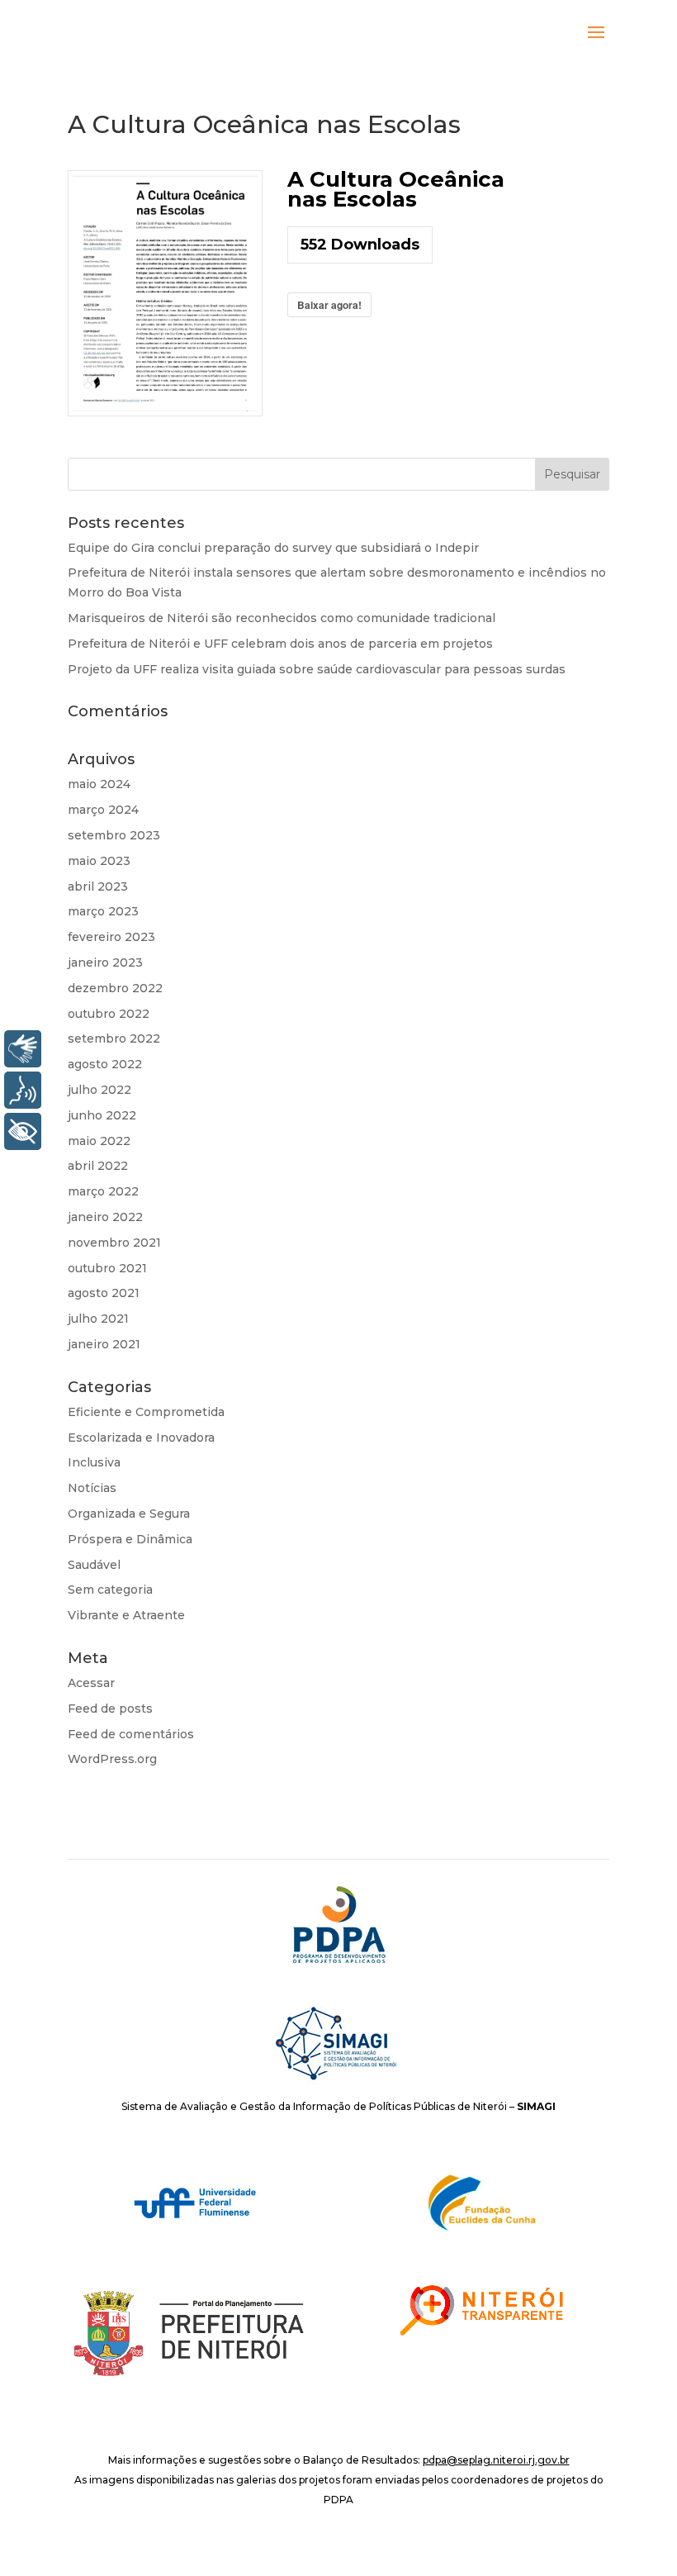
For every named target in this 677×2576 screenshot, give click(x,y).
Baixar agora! (329, 305)
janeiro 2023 (105, 962)
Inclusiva (94, 1462)
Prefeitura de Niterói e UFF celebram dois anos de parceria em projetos (280, 644)
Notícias (92, 1488)
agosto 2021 (104, 1293)
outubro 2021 (107, 1268)
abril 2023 (98, 886)
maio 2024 (99, 784)
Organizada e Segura (129, 1514)
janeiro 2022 (105, 1217)
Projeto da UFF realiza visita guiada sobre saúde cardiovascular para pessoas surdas (317, 669)
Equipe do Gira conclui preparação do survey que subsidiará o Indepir (273, 548)
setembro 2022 (114, 1038)
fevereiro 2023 (111, 937)
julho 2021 (98, 1319)
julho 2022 (99, 1090)
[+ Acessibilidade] (23, 1131)
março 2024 (103, 810)
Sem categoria (110, 1590)
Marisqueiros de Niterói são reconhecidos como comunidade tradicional (282, 618)
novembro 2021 (114, 1243)
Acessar (91, 1683)
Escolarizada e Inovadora (141, 1438)
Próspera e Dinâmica (130, 1539)
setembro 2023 (114, 835)
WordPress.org (112, 1759)
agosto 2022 (105, 1064)
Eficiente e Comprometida (146, 1412)
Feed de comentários (131, 1734)
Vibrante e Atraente (126, 1615)
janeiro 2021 (104, 1344)
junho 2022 (102, 1115)
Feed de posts (110, 1709)
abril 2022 (98, 1166)
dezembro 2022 (115, 988)
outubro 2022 (109, 1014)
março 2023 (103, 911)
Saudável (94, 1565)
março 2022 (103, 1191)
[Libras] (23, 1049)
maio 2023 (99, 861)
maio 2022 (99, 1141)
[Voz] (23, 1090)
